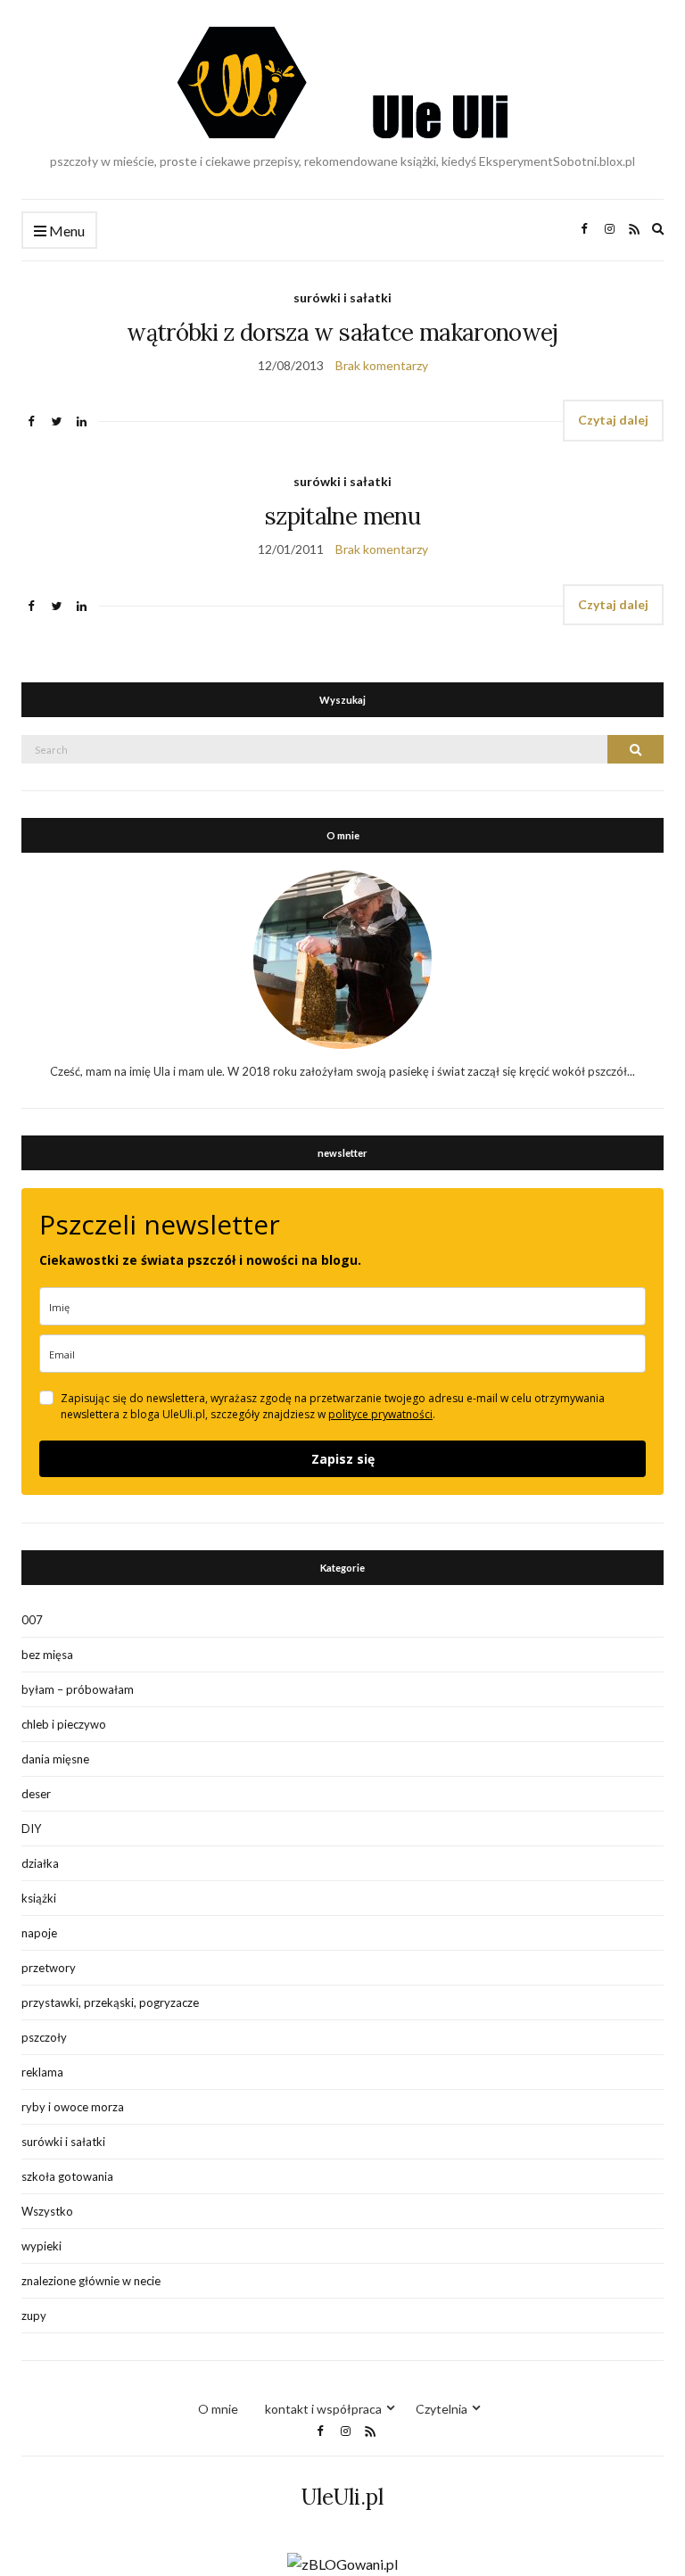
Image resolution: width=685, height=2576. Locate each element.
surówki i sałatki (342, 297)
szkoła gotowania (67, 2176)
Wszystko (47, 2211)
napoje (39, 1933)
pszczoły (44, 2037)
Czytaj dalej (613, 420)
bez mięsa (47, 1655)
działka (40, 1863)
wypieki (41, 2246)
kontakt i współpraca (323, 2409)
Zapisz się (343, 1459)
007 (32, 1620)
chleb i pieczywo (64, 1724)
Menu (66, 231)
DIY (31, 1829)
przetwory (49, 1968)
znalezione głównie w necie (91, 2281)
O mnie (218, 2409)
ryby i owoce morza (73, 2107)
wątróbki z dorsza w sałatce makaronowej (342, 332)
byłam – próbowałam (78, 1689)
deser (36, 1794)
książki (39, 1898)
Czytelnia (442, 2409)
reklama (42, 2072)
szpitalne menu (342, 516)
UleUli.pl (342, 2497)
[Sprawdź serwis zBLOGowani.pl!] (342, 2562)
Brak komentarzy (382, 365)
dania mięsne (55, 1759)
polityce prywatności (380, 1414)
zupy (34, 2316)
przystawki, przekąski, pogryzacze (110, 2002)
